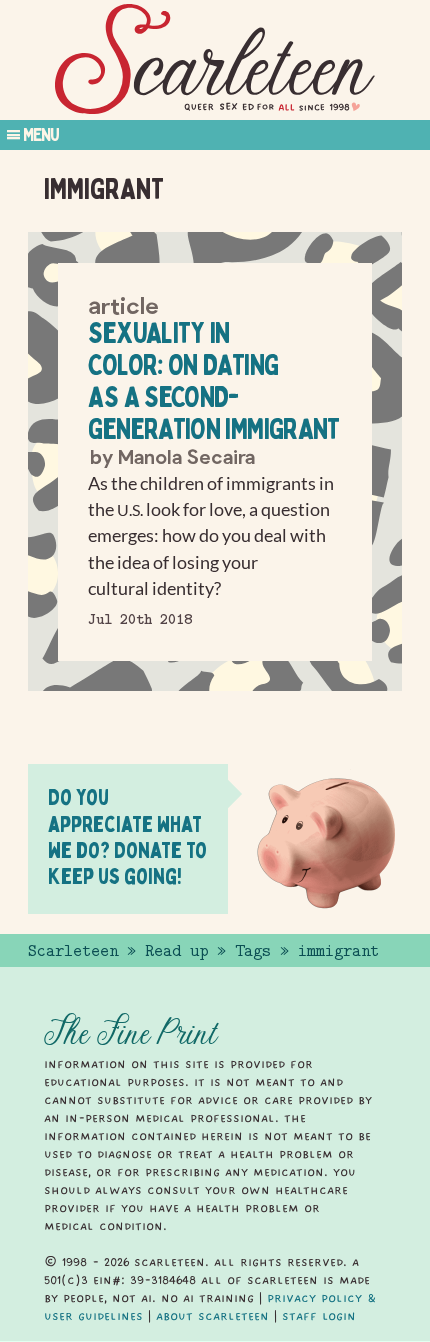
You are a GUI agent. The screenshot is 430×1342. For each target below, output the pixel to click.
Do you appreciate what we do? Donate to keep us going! (127, 836)
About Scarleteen (212, 1316)
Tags (253, 951)
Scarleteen (73, 951)
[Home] (215, 59)
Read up (176, 951)
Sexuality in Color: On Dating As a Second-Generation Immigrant (213, 380)
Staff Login (319, 1316)
